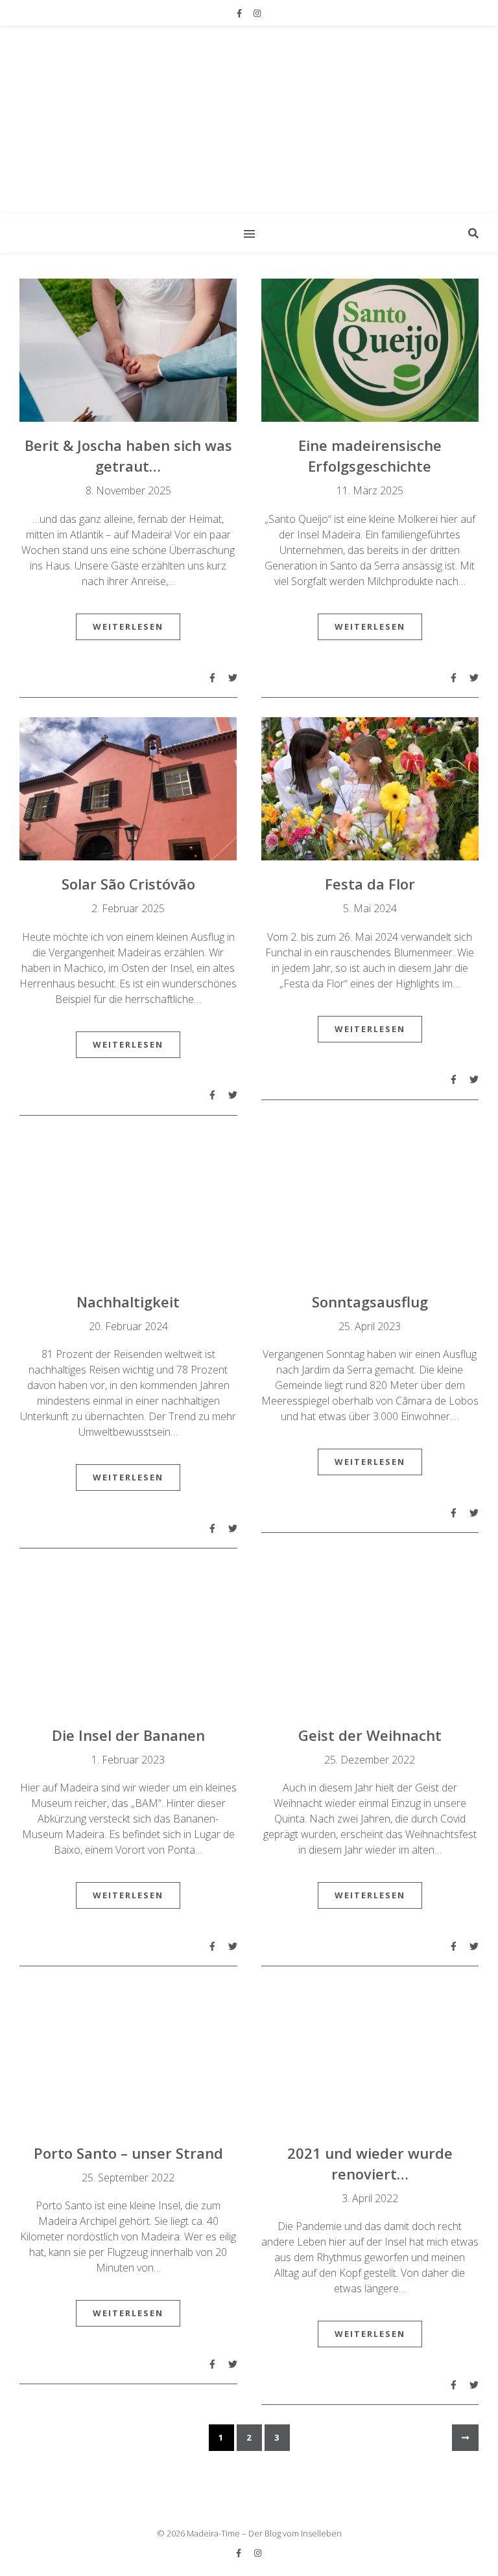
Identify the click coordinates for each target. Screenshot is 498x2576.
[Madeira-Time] (249, 119)
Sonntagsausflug (370, 1302)
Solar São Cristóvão (128, 884)
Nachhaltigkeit (128, 1302)
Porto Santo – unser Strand (128, 2153)
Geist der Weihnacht (370, 1735)
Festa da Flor (370, 884)
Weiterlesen (128, 627)
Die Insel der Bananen (128, 1735)
